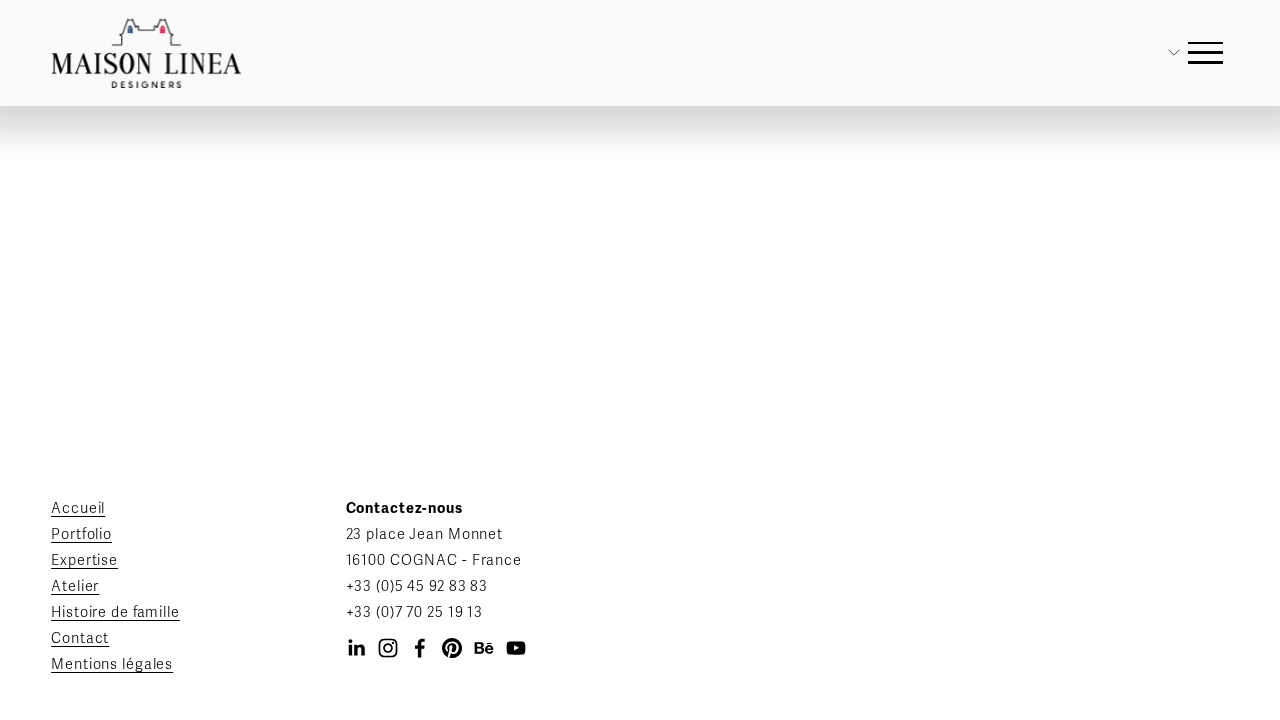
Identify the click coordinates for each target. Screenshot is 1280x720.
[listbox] (1149, 52)
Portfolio (81, 534)
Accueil (78, 508)
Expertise (84, 560)
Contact (80, 638)
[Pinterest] (452, 648)
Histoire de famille (115, 612)
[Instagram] (388, 648)
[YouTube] (516, 648)
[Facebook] (420, 648)
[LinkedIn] (356, 648)
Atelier (75, 586)
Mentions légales (112, 664)
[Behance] (484, 648)
